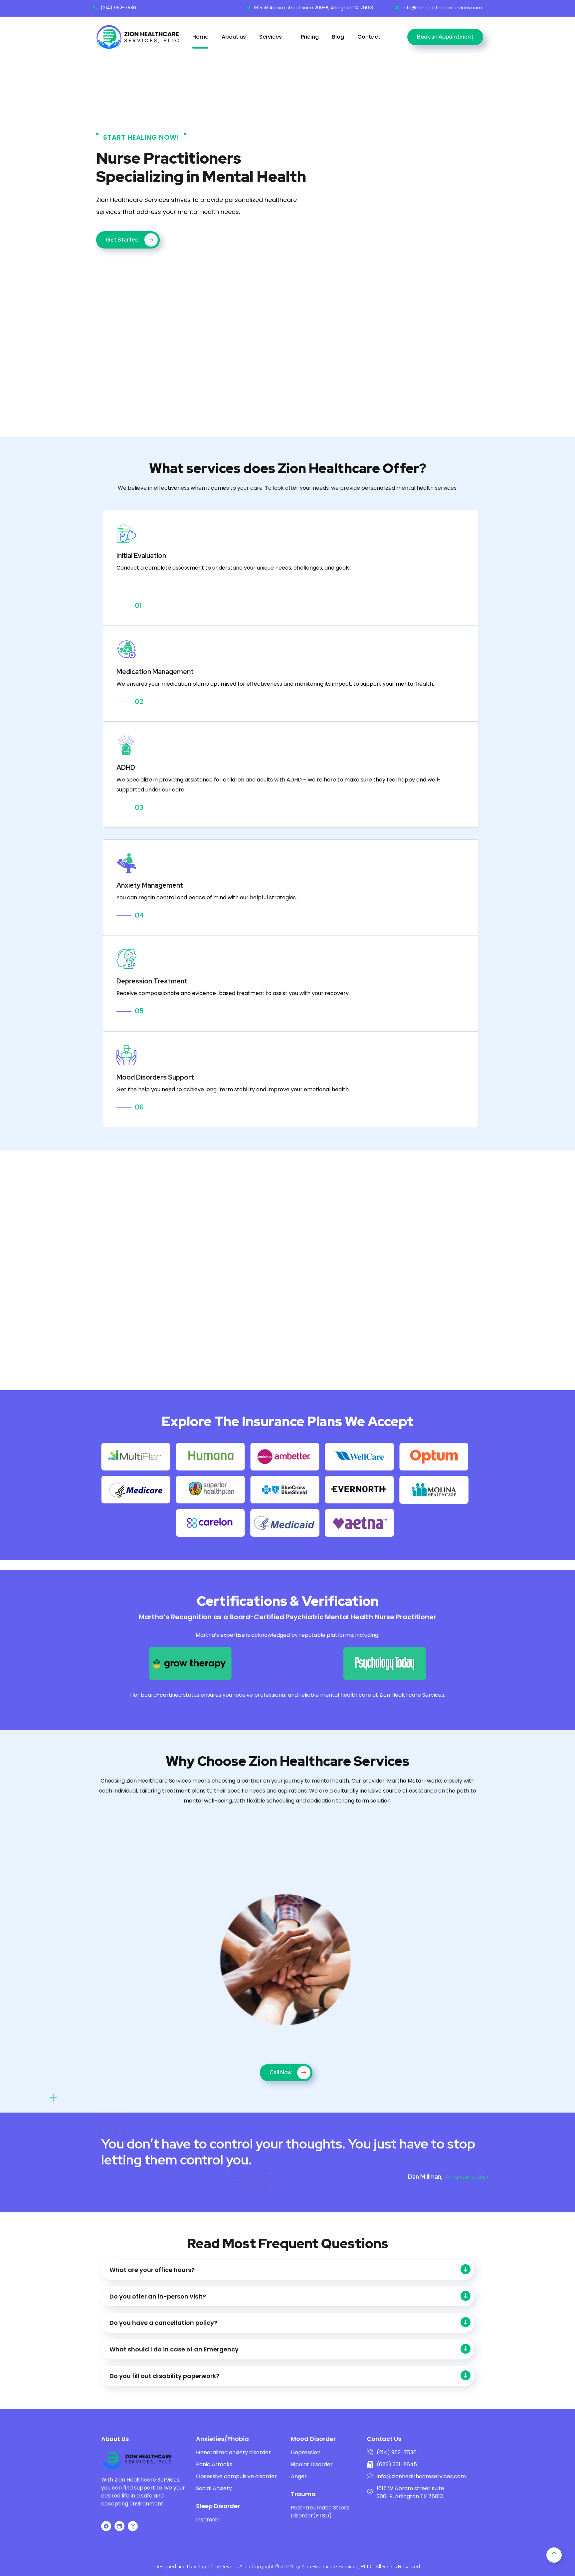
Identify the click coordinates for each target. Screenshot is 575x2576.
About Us (115, 2439)
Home (200, 37)
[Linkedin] (119, 2526)
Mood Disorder (313, 2439)
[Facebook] (106, 2526)
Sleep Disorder (218, 2506)
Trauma (303, 2494)
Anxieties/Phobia (222, 2439)
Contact (369, 37)
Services (271, 37)
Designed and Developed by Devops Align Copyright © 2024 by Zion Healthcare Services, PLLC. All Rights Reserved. (288, 2567)
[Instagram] (133, 2526)
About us (234, 37)
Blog (338, 37)
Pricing (310, 37)
